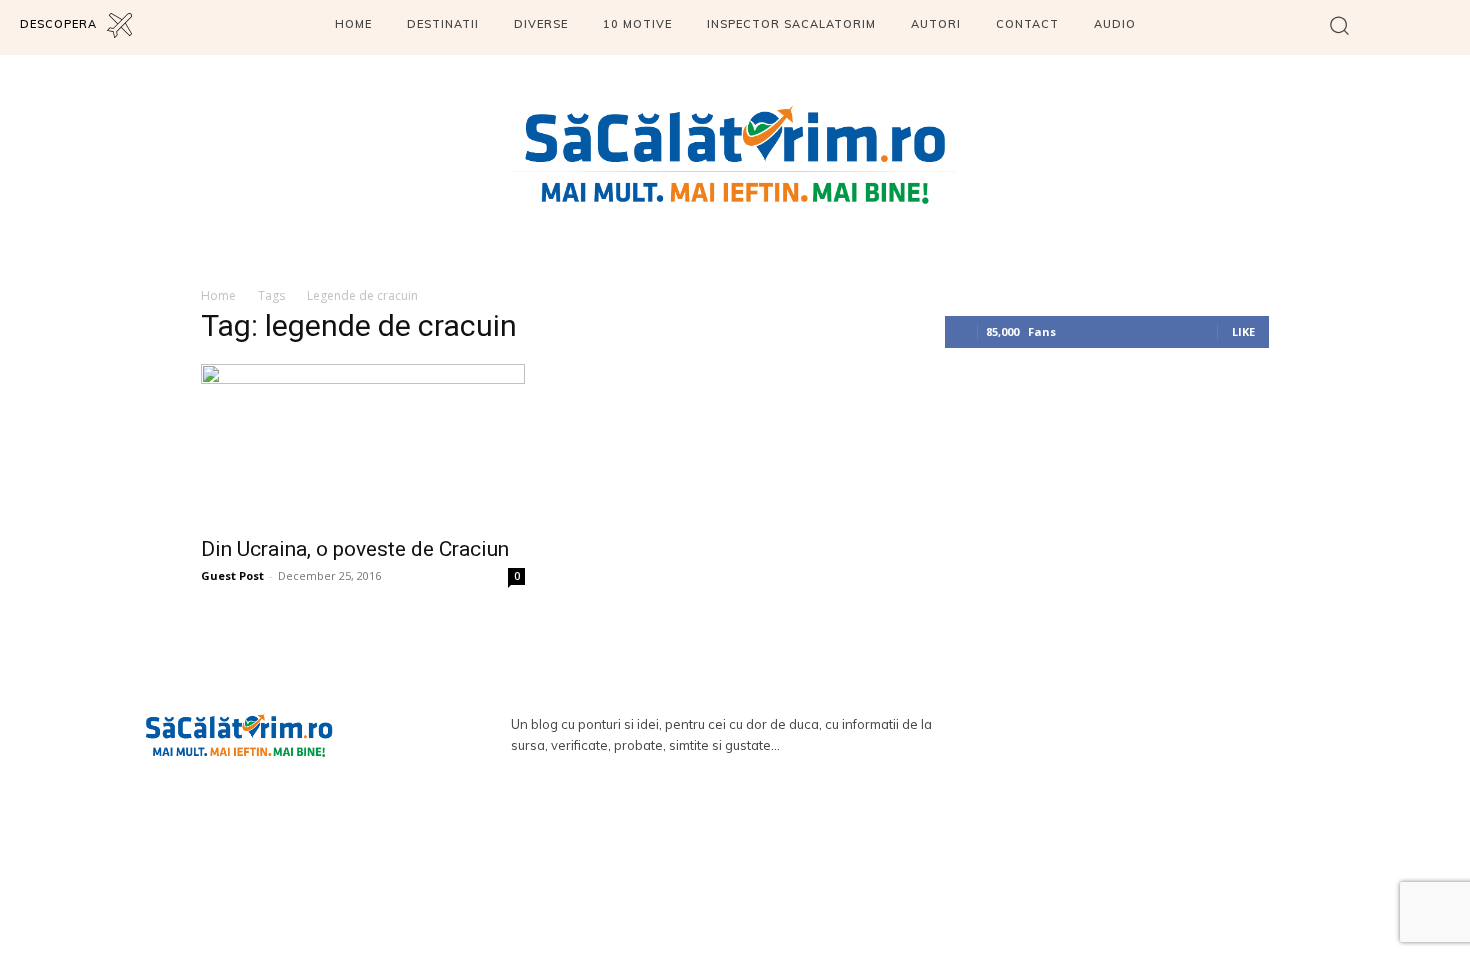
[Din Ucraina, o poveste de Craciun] (363, 444)
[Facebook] (1392, 27)
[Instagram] (1447, 27)
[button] (1339, 24)
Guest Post (232, 575)
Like (1243, 331)
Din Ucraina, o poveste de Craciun (355, 549)
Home (218, 295)
